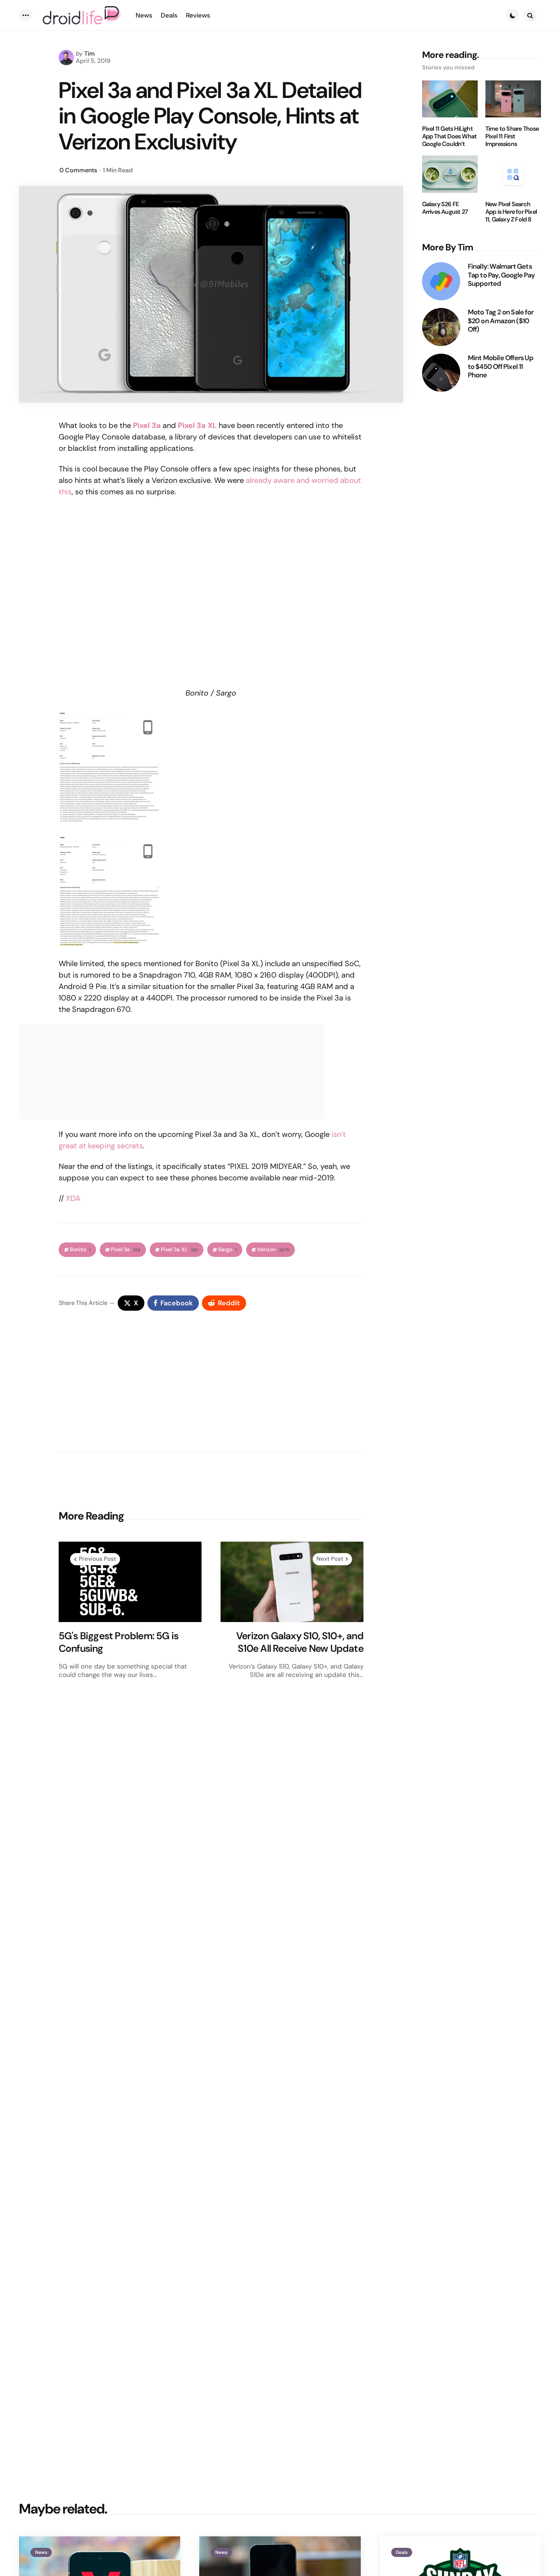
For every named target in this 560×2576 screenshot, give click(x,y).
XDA (73, 1198)
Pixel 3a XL (179, 1250)
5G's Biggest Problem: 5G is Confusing (118, 1642)
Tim (90, 54)
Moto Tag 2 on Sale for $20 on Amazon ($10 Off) (501, 321)
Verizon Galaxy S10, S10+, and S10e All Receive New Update (300, 1642)
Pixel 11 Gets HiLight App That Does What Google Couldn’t (450, 136)
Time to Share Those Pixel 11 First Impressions (512, 136)
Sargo (228, 1250)
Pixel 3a (126, 1250)
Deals (402, 2552)
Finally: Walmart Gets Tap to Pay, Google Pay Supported (501, 275)
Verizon (273, 1250)
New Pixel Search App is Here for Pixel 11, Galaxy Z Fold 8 (511, 212)
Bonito (80, 1250)
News (41, 2552)
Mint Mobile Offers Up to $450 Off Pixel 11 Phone (501, 367)
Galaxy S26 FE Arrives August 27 (445, 208)
